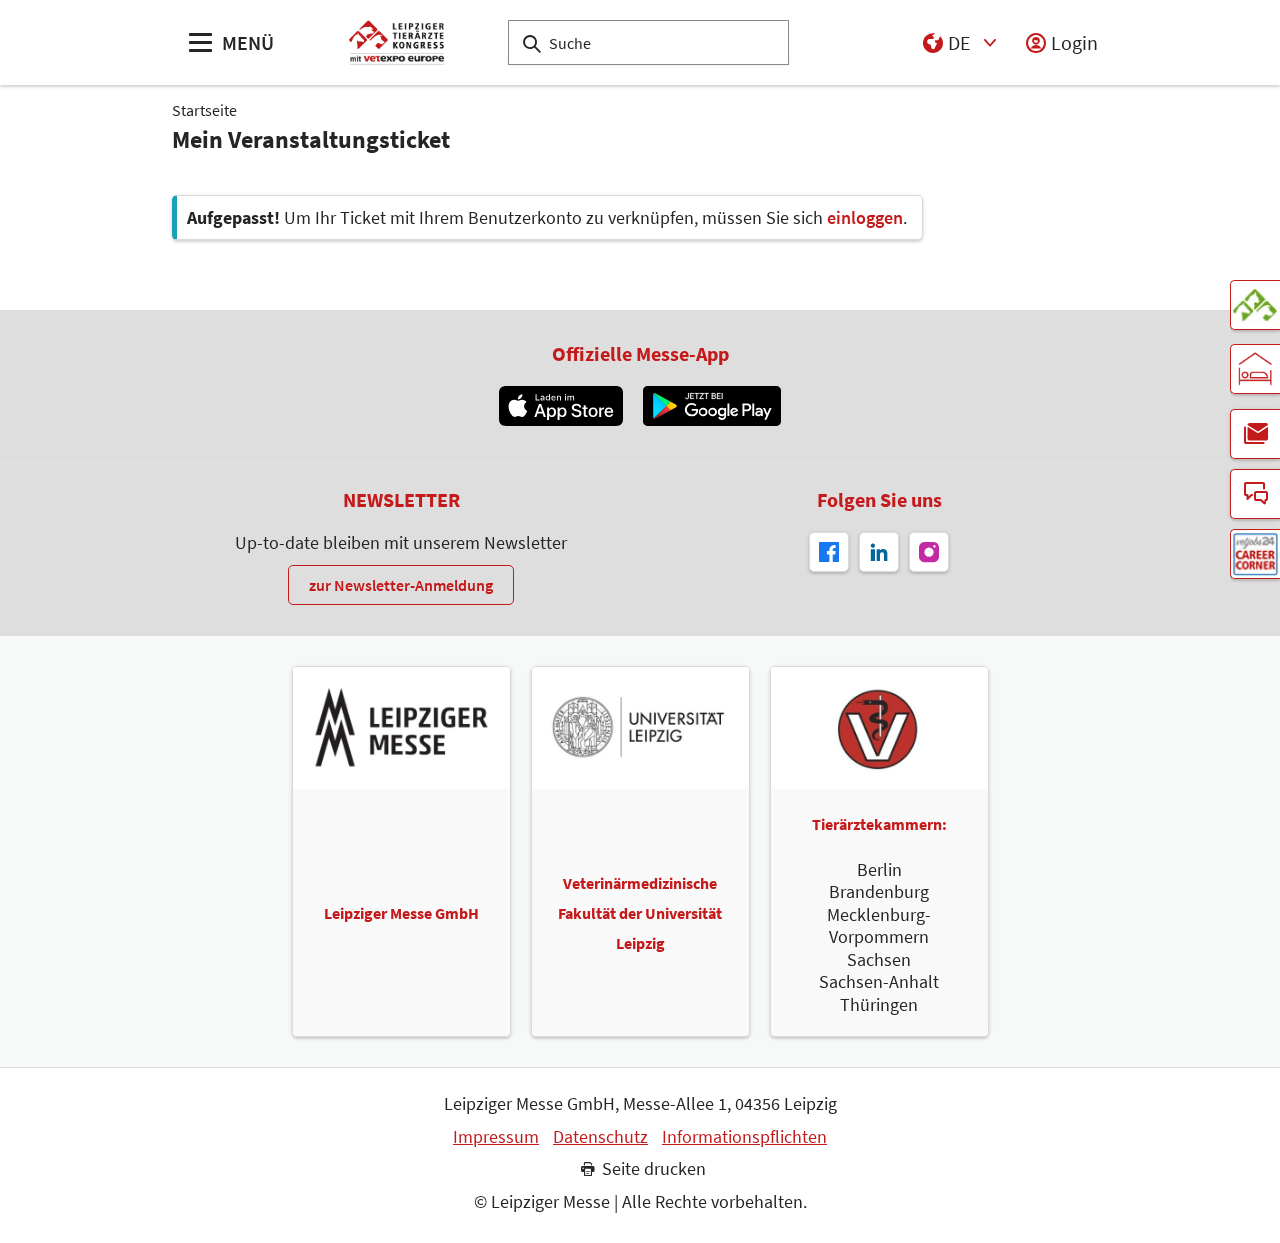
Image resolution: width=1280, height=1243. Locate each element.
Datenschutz (600, 1137)
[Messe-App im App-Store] (560, 406)
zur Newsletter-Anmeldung (401, 585)
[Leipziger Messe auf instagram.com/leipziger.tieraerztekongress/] (929, 552)
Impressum (496, 1137)
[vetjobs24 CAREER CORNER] (1255, 554)
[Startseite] (396, 42)
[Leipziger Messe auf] (879, 552)
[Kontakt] (1255, 494)
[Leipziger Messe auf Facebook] (829, 552)
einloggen (865, 217)
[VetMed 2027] (1255, 305)
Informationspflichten (744, 1137)
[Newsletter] (1255, 434)
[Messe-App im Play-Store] (712, 406)
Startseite (204, 110)
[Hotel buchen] (1255, 369)
